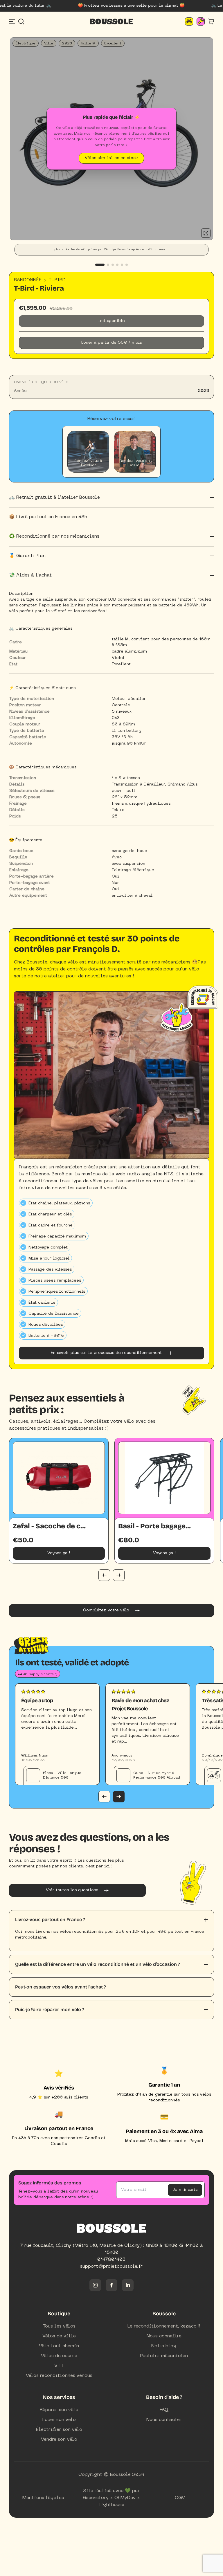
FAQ (164, 2410)
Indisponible (111, 321)
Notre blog (164, 2346)
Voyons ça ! (59, 1553)
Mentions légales (43, 2498)
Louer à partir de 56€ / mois (111, 343)
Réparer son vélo (59, 2410)
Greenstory (96, 2498)
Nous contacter (164, 2420)
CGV (180, 2498)
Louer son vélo (59, 2420)
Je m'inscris (185, 2190)
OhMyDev (125, 2498)
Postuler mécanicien (164, 2356)
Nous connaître (164, 2336)
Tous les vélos (59, 2326)
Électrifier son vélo (59, 2430)
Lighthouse (111, 2505)
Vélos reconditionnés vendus (59, 2376)
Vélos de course (59, 2356)
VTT (59, 2366)
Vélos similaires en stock (111, 158)
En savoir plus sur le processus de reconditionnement (106, 1353)
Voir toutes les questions (72, 1890)
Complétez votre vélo (106, 1610)
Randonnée (28, 280)
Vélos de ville (59, 2336)
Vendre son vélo (59, 2440)
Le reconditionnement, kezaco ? (164, 2326)
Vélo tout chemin (59, 2346)
